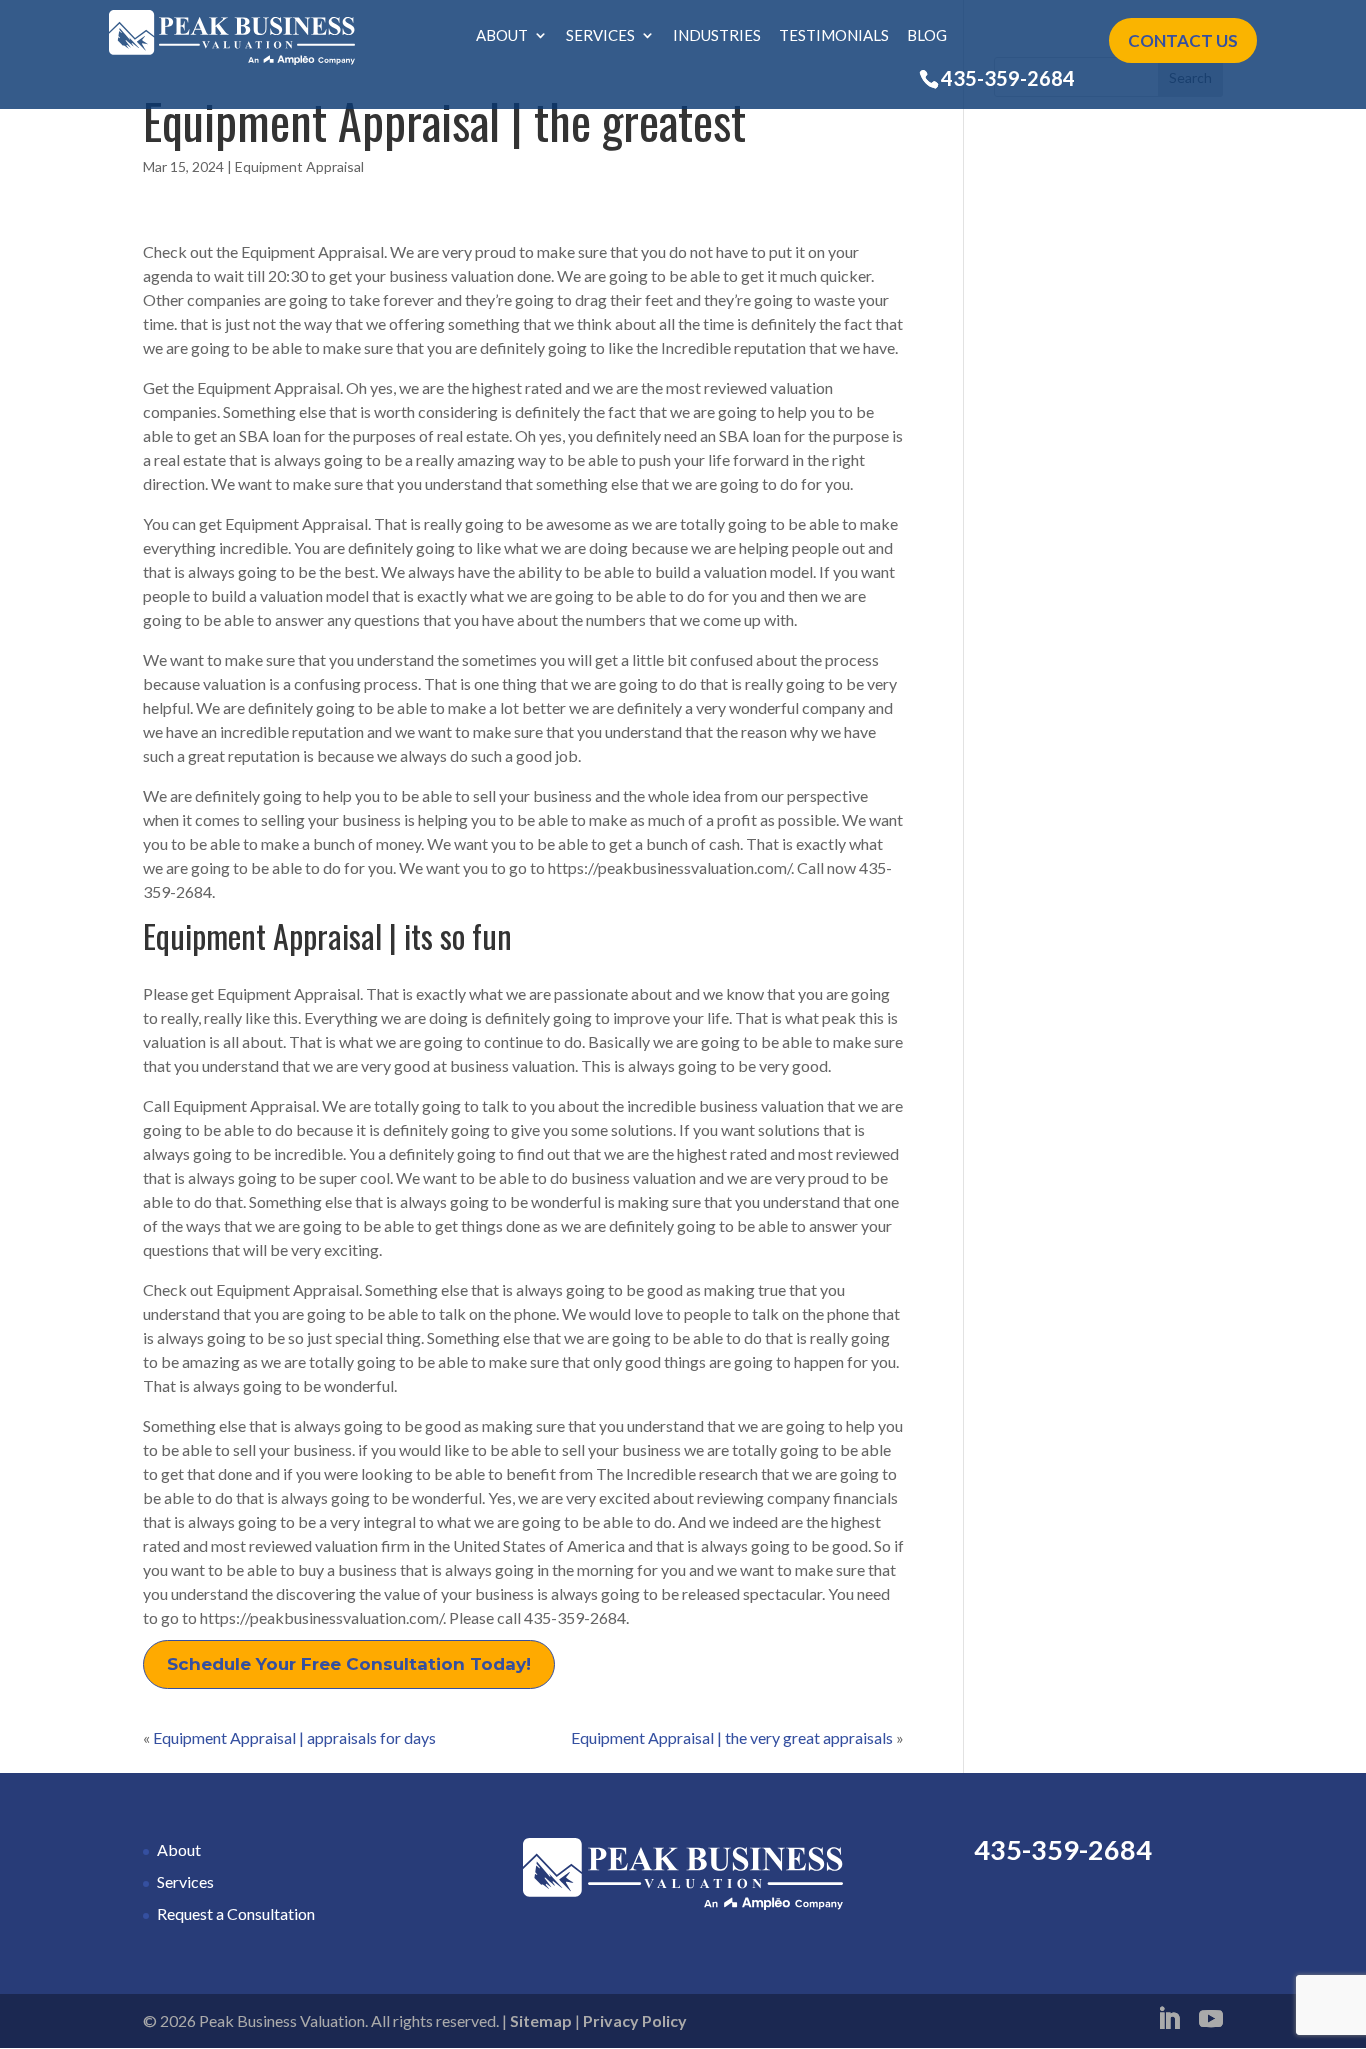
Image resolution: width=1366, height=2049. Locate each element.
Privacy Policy (635, 2020)
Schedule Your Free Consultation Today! (349, 1664)
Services (600, 36)
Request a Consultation (236, 1913)
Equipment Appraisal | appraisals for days (294, 1737)
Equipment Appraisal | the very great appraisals (732, 1737)
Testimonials (834, 36)
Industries (717, 36)
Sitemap (541, 2020)
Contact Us (1183, 40)
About (502, 36)
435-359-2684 (1008, 78)
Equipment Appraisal (299, 166)
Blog (927, 36)
